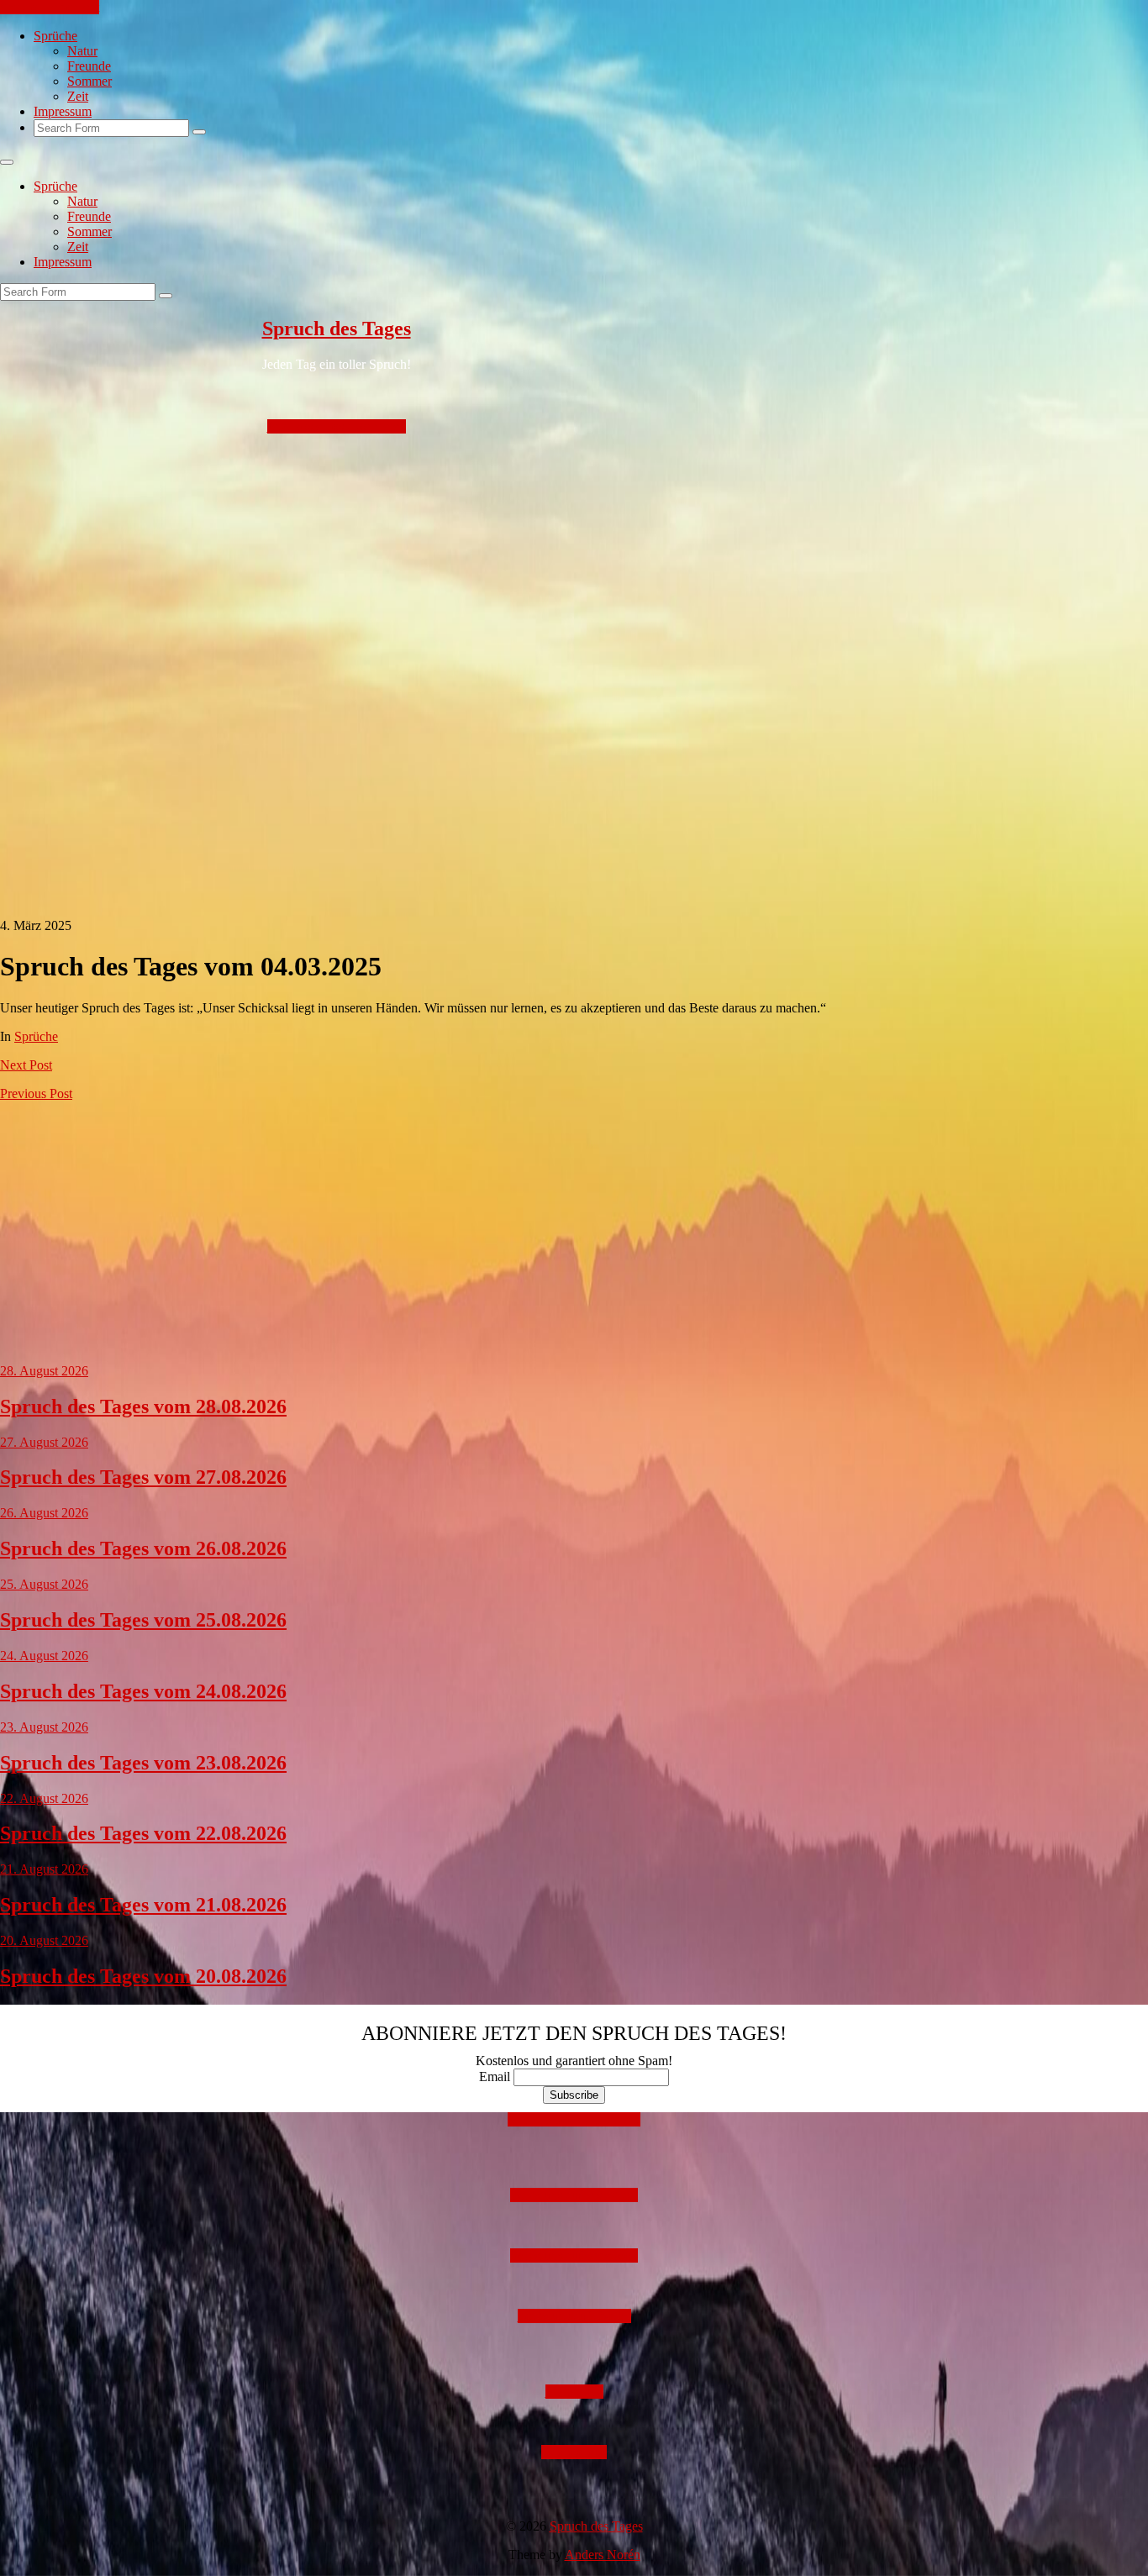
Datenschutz (574, 2452)
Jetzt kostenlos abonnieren (337, 426)
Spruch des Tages (337, 329)
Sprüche (55, 36)
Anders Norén (603, 2555)
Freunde (89, 66)
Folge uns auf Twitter (574, 2316)
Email (495, 2077)
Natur (82, 51)
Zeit (78, 96)
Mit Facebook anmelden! (574, 2119)
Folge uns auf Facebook (574, 2255)
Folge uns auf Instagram (574, 2195)
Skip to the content (50, 7)
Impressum (63, 111)
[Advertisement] (504, 552)
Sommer (90, 81)
